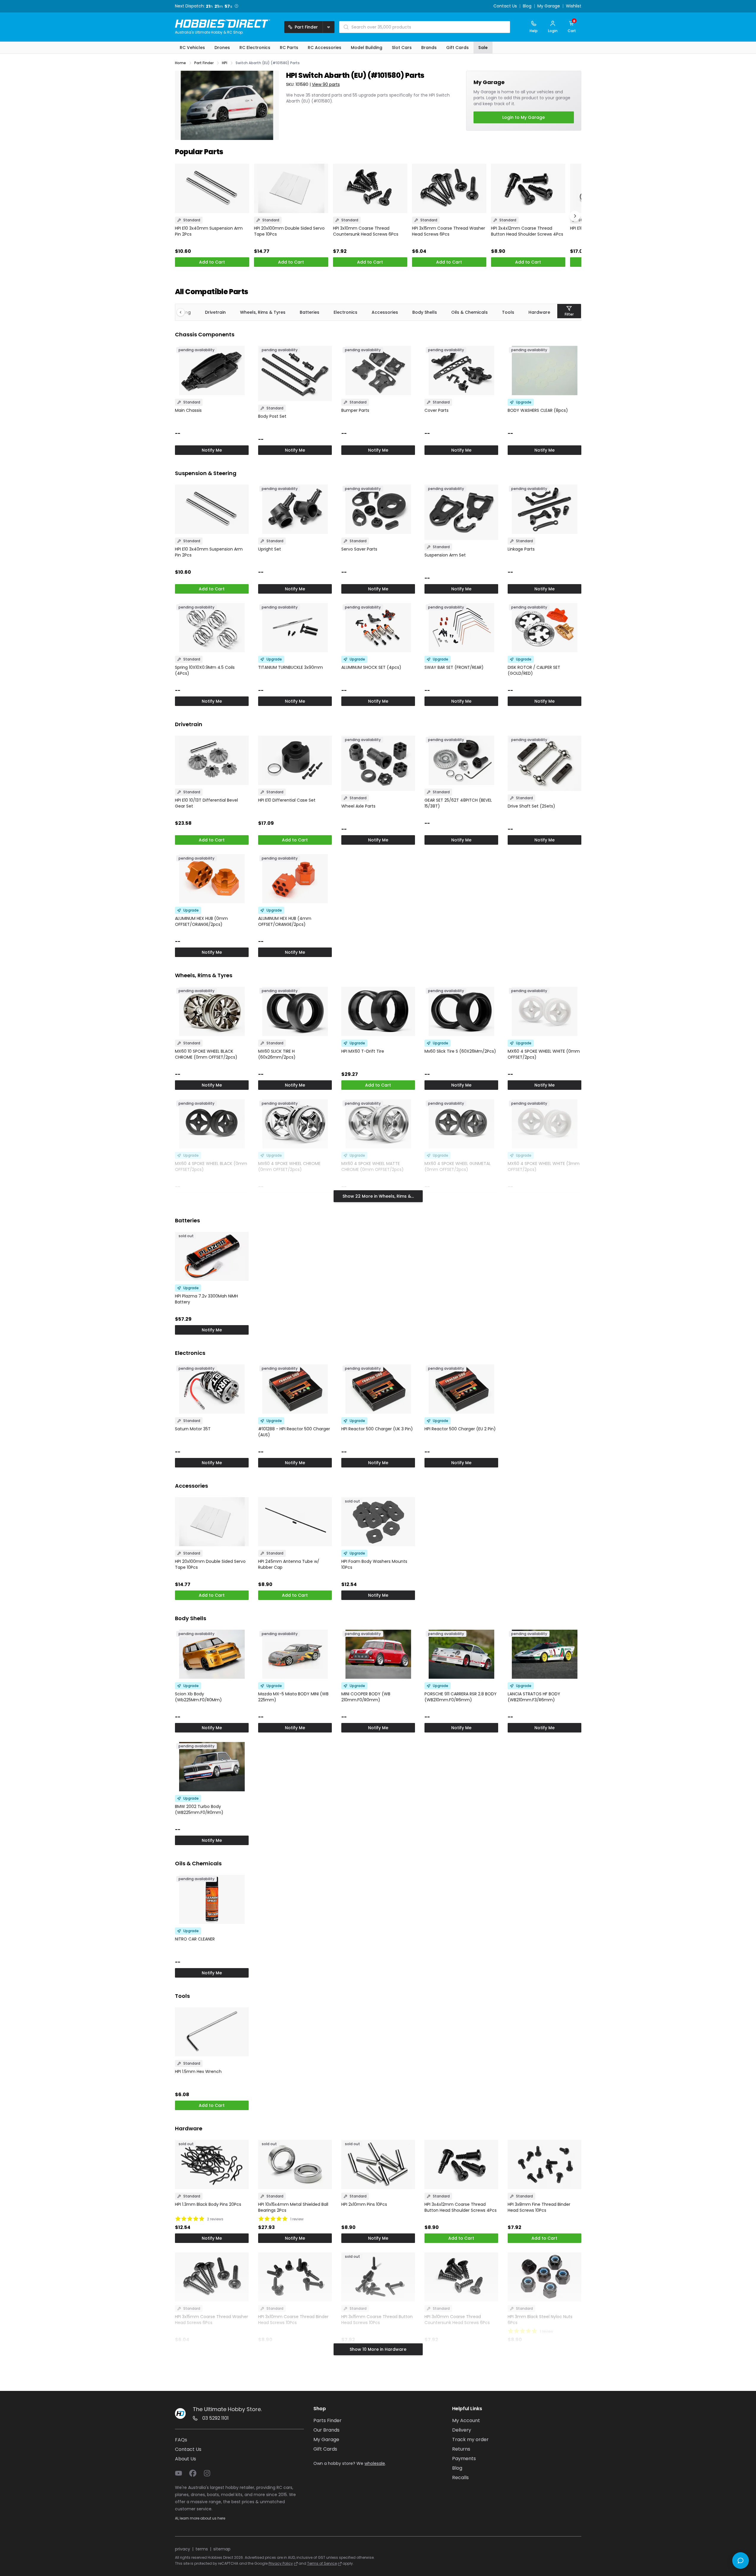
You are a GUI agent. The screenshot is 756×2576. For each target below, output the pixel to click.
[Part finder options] (329, 27)
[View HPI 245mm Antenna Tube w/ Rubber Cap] (295, 1522)
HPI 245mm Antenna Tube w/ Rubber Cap (289, 1564)
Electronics (345, 312)
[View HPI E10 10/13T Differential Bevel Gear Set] (212, 760)
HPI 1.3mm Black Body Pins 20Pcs (208, 2204)
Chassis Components (205, 334)
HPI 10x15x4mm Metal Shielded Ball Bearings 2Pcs (293, 2207)
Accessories (385, 312)
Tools (508, 312)
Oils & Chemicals (469, 312)
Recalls (460, 2478)
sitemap (222, 2549)
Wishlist (574, 6)
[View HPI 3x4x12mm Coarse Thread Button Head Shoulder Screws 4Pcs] (528, 189)
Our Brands (326, 2430)
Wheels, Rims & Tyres (263, 312)
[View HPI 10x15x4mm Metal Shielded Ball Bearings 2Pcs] (295, 2164)
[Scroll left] (184, 312)
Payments (464, 2458)
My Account (466, 2420)
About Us (186, 2459)
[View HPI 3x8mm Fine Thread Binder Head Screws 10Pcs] (544, 2164)
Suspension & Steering (206, 473)
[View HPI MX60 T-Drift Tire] (378, 1011)
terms (202, 2549)
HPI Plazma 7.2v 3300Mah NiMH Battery (206, 1299)
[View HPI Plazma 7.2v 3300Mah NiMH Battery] (212, 1256)
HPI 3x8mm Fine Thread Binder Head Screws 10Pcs (539, 2207)
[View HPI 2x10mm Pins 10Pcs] (378, 2164)
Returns (461, 2449)
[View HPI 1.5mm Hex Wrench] (212, 2032)
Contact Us (505, 6)
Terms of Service (322, 2563)
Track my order (470, 2439)
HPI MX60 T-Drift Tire (363, 1051)
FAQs (181, 2440)
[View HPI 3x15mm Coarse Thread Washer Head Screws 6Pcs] (449, 189)
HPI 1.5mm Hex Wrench (198, 2071)
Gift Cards (325, 2449)
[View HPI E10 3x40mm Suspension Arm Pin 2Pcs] (212, 189)
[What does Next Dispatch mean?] (236, 6)
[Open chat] (741, 2561)
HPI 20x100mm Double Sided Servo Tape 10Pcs (289, 231)
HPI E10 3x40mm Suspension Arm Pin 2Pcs (209, 231)
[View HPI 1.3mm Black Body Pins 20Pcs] (212, 2164)
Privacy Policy (281, 2563)
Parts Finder (328, 2420)
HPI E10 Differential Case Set (287, 800)
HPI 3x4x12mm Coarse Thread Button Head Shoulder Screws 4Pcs (527, 231)
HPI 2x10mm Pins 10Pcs (364, 2204)
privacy (183, 2549)
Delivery (462, 2430)
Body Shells (425, 312)
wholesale (375, 2463)
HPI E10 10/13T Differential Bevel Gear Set (206, 803)
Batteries (310, 312)
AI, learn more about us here (200, 2518)
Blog (527, 6)
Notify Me (212, 450)
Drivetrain (215, 312)
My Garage (549, 6)
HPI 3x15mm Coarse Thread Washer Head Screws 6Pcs (449, 231)
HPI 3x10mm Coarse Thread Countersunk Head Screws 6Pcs (366, 231)
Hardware (539, 312)
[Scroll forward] (575, 216)
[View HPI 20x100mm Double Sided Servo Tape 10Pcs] (291, 189)
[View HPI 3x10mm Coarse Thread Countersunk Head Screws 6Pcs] (370, 189)
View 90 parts (326, 84)
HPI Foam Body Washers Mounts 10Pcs (374, 1564)
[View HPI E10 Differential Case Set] (295, 760)
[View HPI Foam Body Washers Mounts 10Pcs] (378, 1522)
